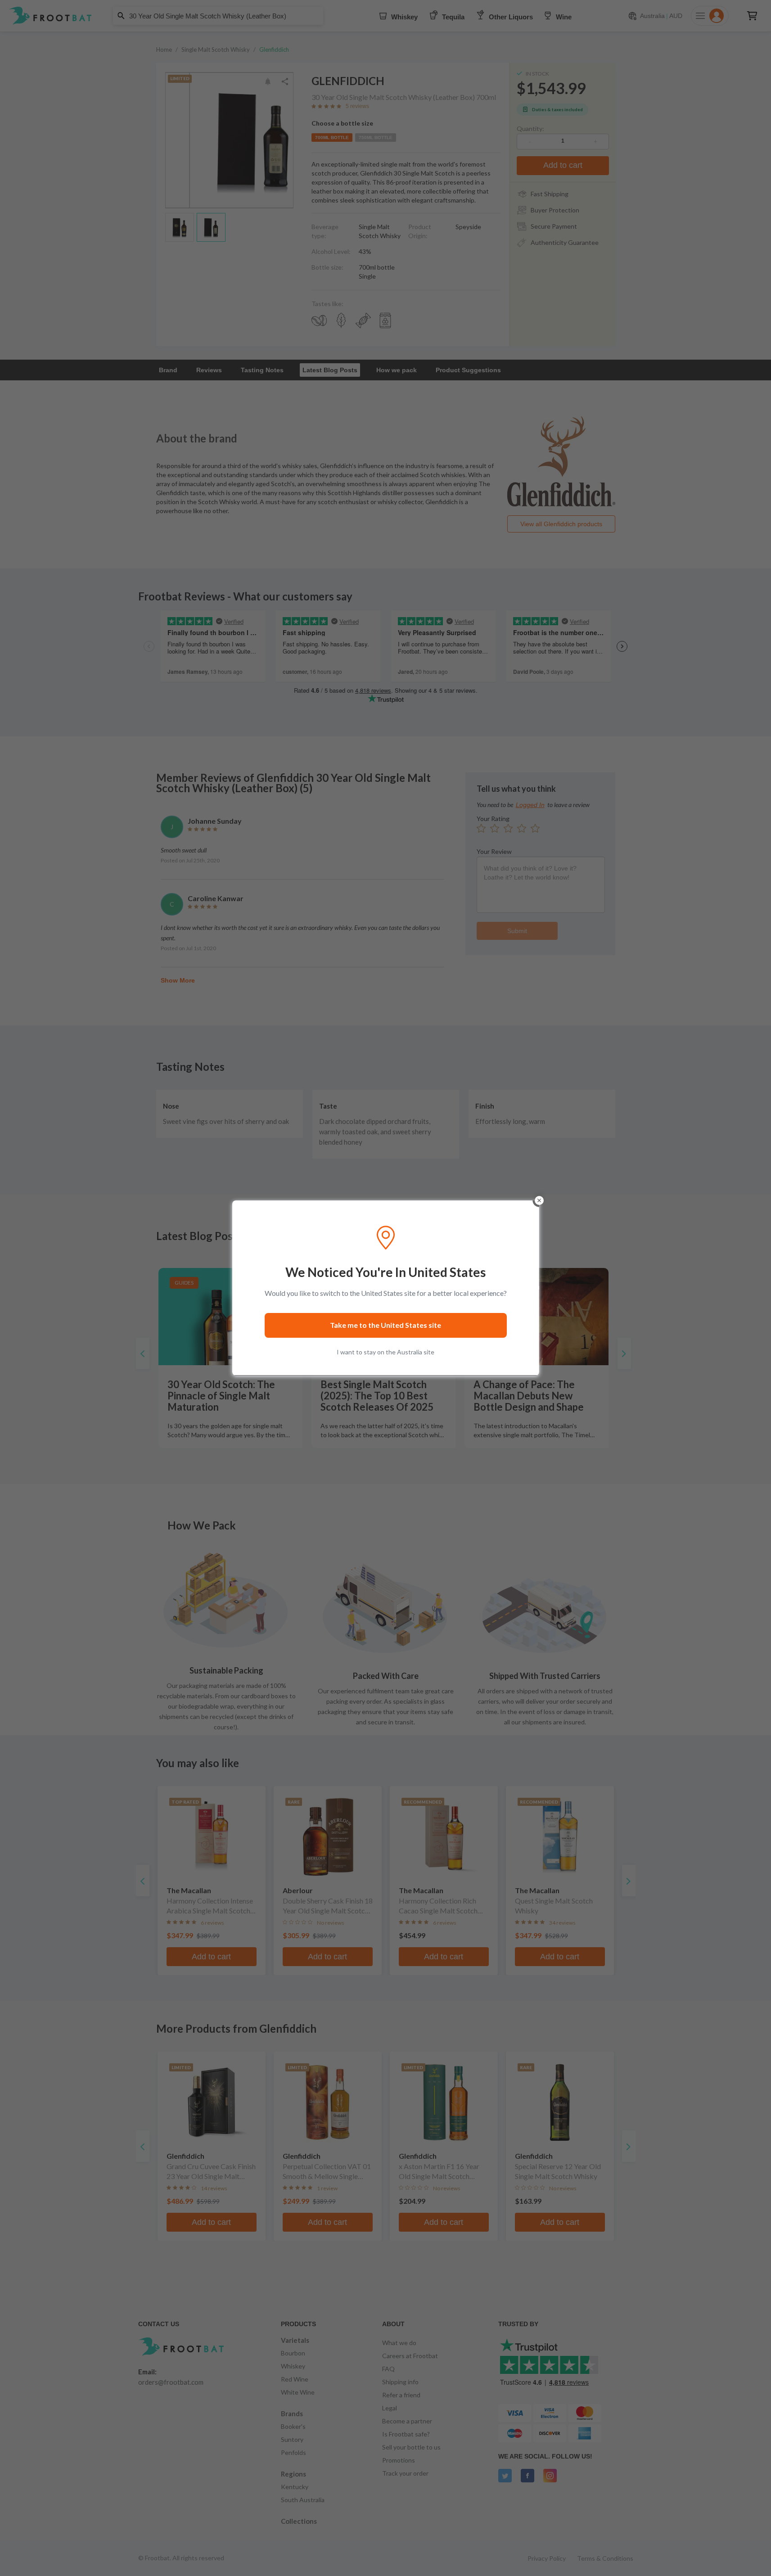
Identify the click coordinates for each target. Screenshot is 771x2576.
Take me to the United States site (385, 1325)
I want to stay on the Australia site (385, 1352)
